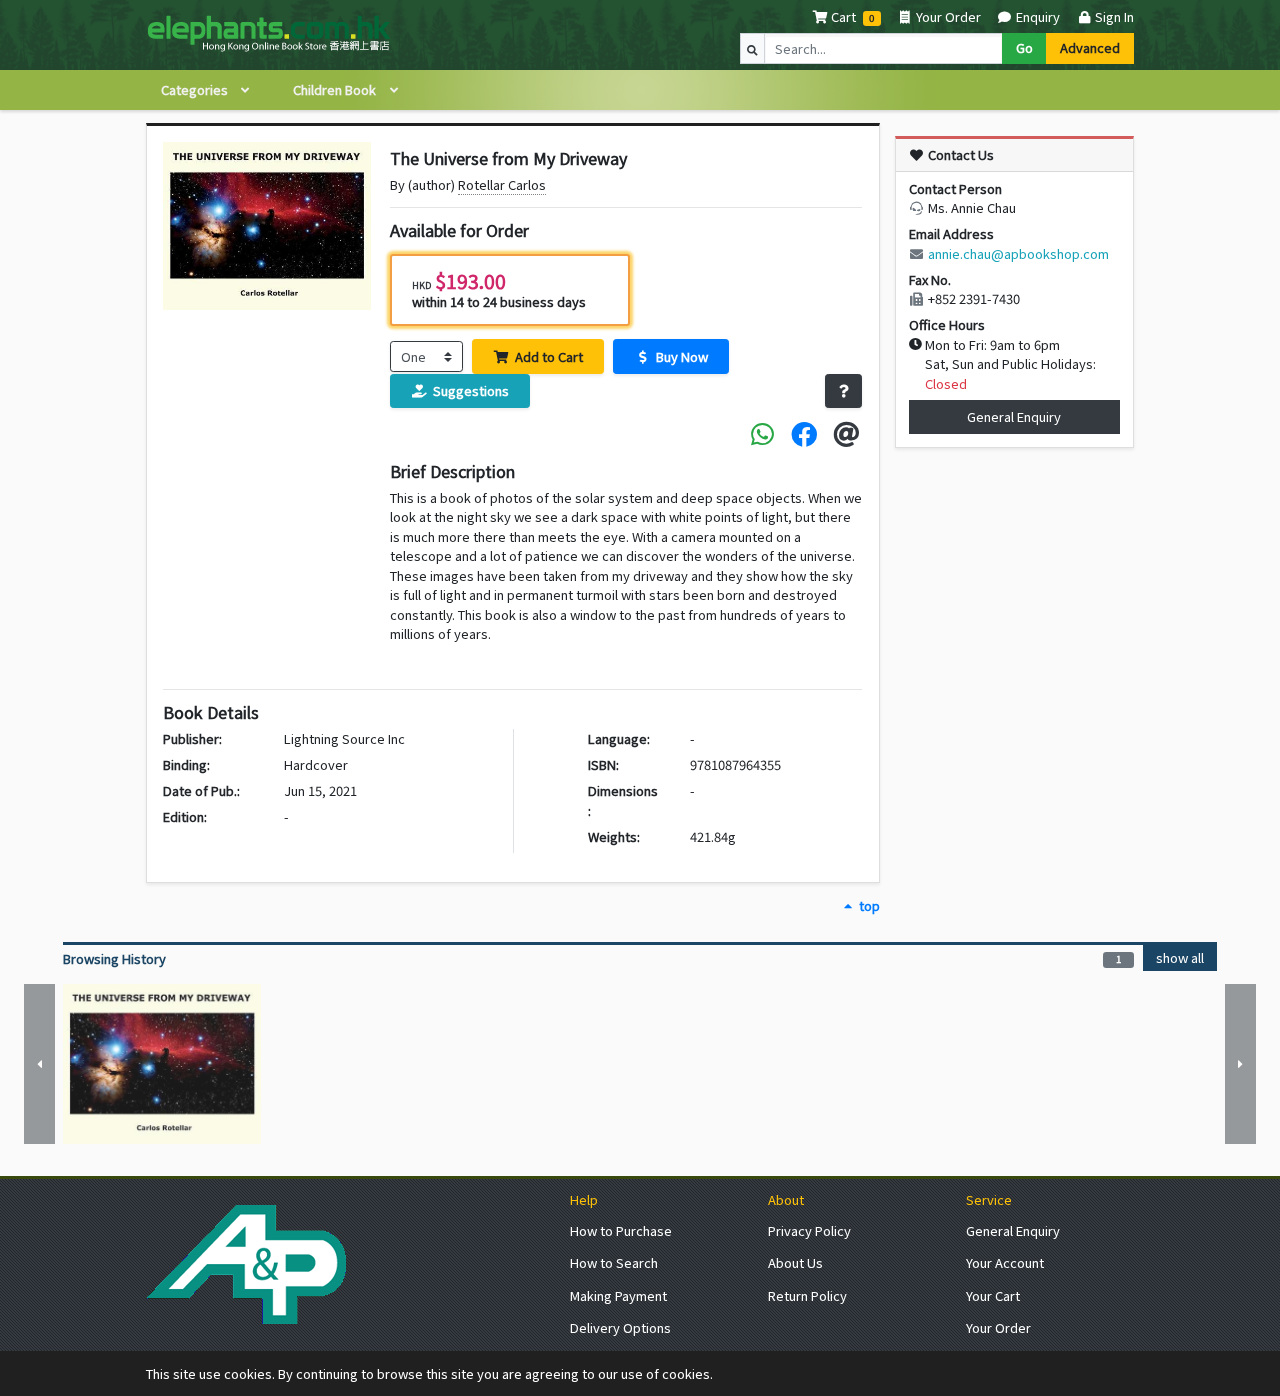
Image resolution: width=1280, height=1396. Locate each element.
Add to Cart (547, 356)
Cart (843, 16)
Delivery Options (620, 1327)
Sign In (1113, 16)
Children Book (336, 89)
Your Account (1005, 1262)
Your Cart (993, 1295)
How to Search (614, 1262)
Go (1024, 47)
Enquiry (1036, 16)
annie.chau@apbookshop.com (1018, 253)
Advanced (1090, 47)
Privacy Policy (809, 1230)
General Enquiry (1014, 416)
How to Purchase (621, 1230)
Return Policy (807, 1295)
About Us (795, 1262)
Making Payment (618, 1295)
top (867, 905)
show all (1180, 957)
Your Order (947, 16)
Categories (196, 89)
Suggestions (469, 390)
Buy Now (680, 356)
